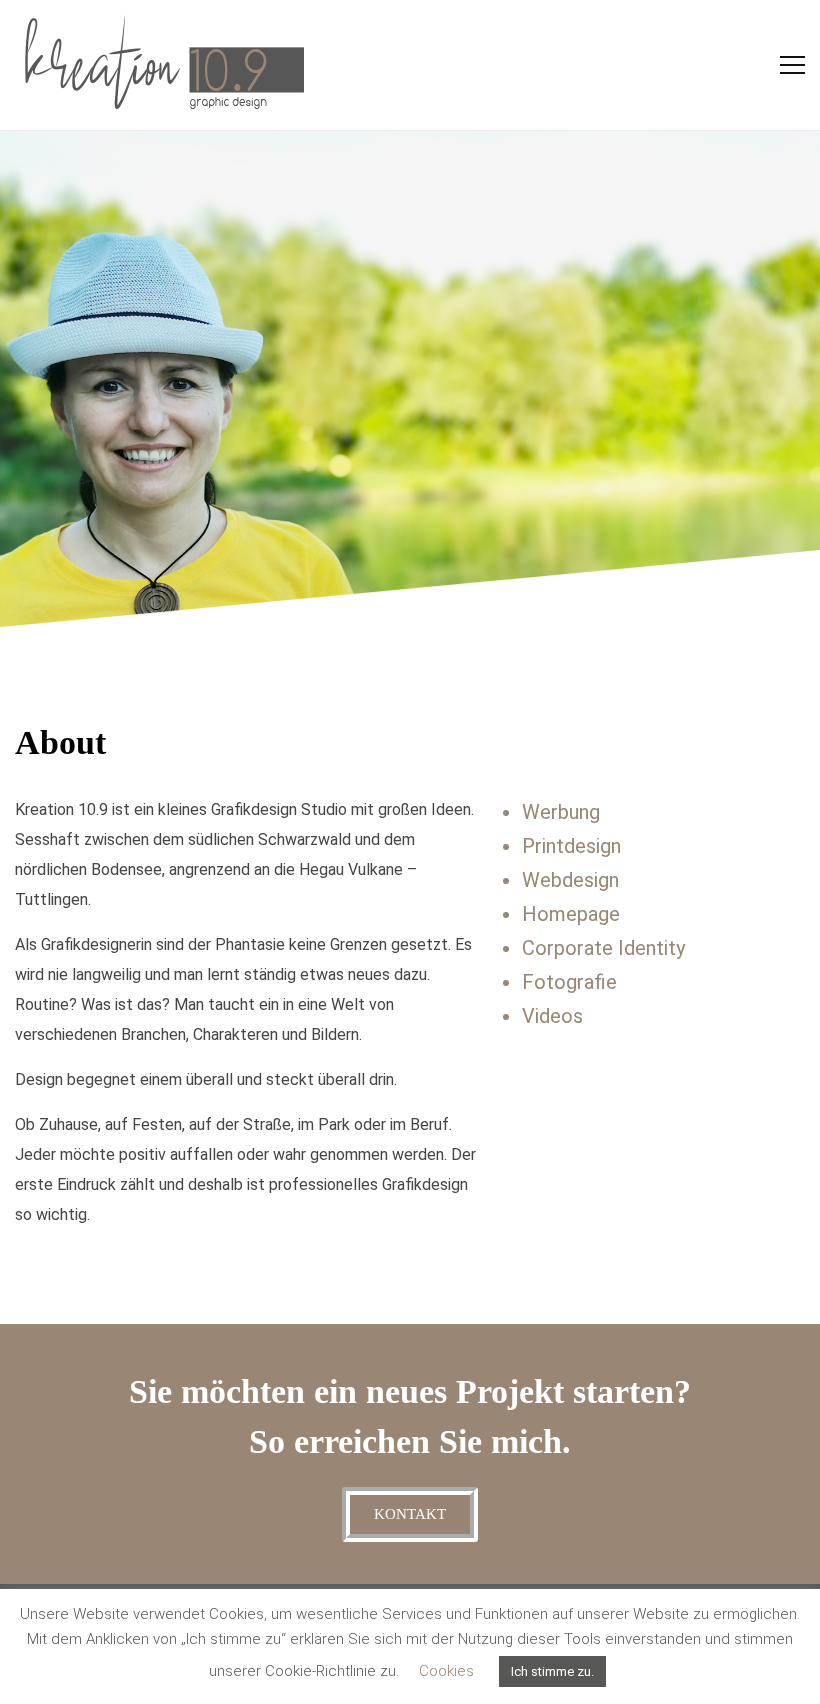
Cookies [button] (446, 1671)
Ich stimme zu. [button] (552, 1671)
